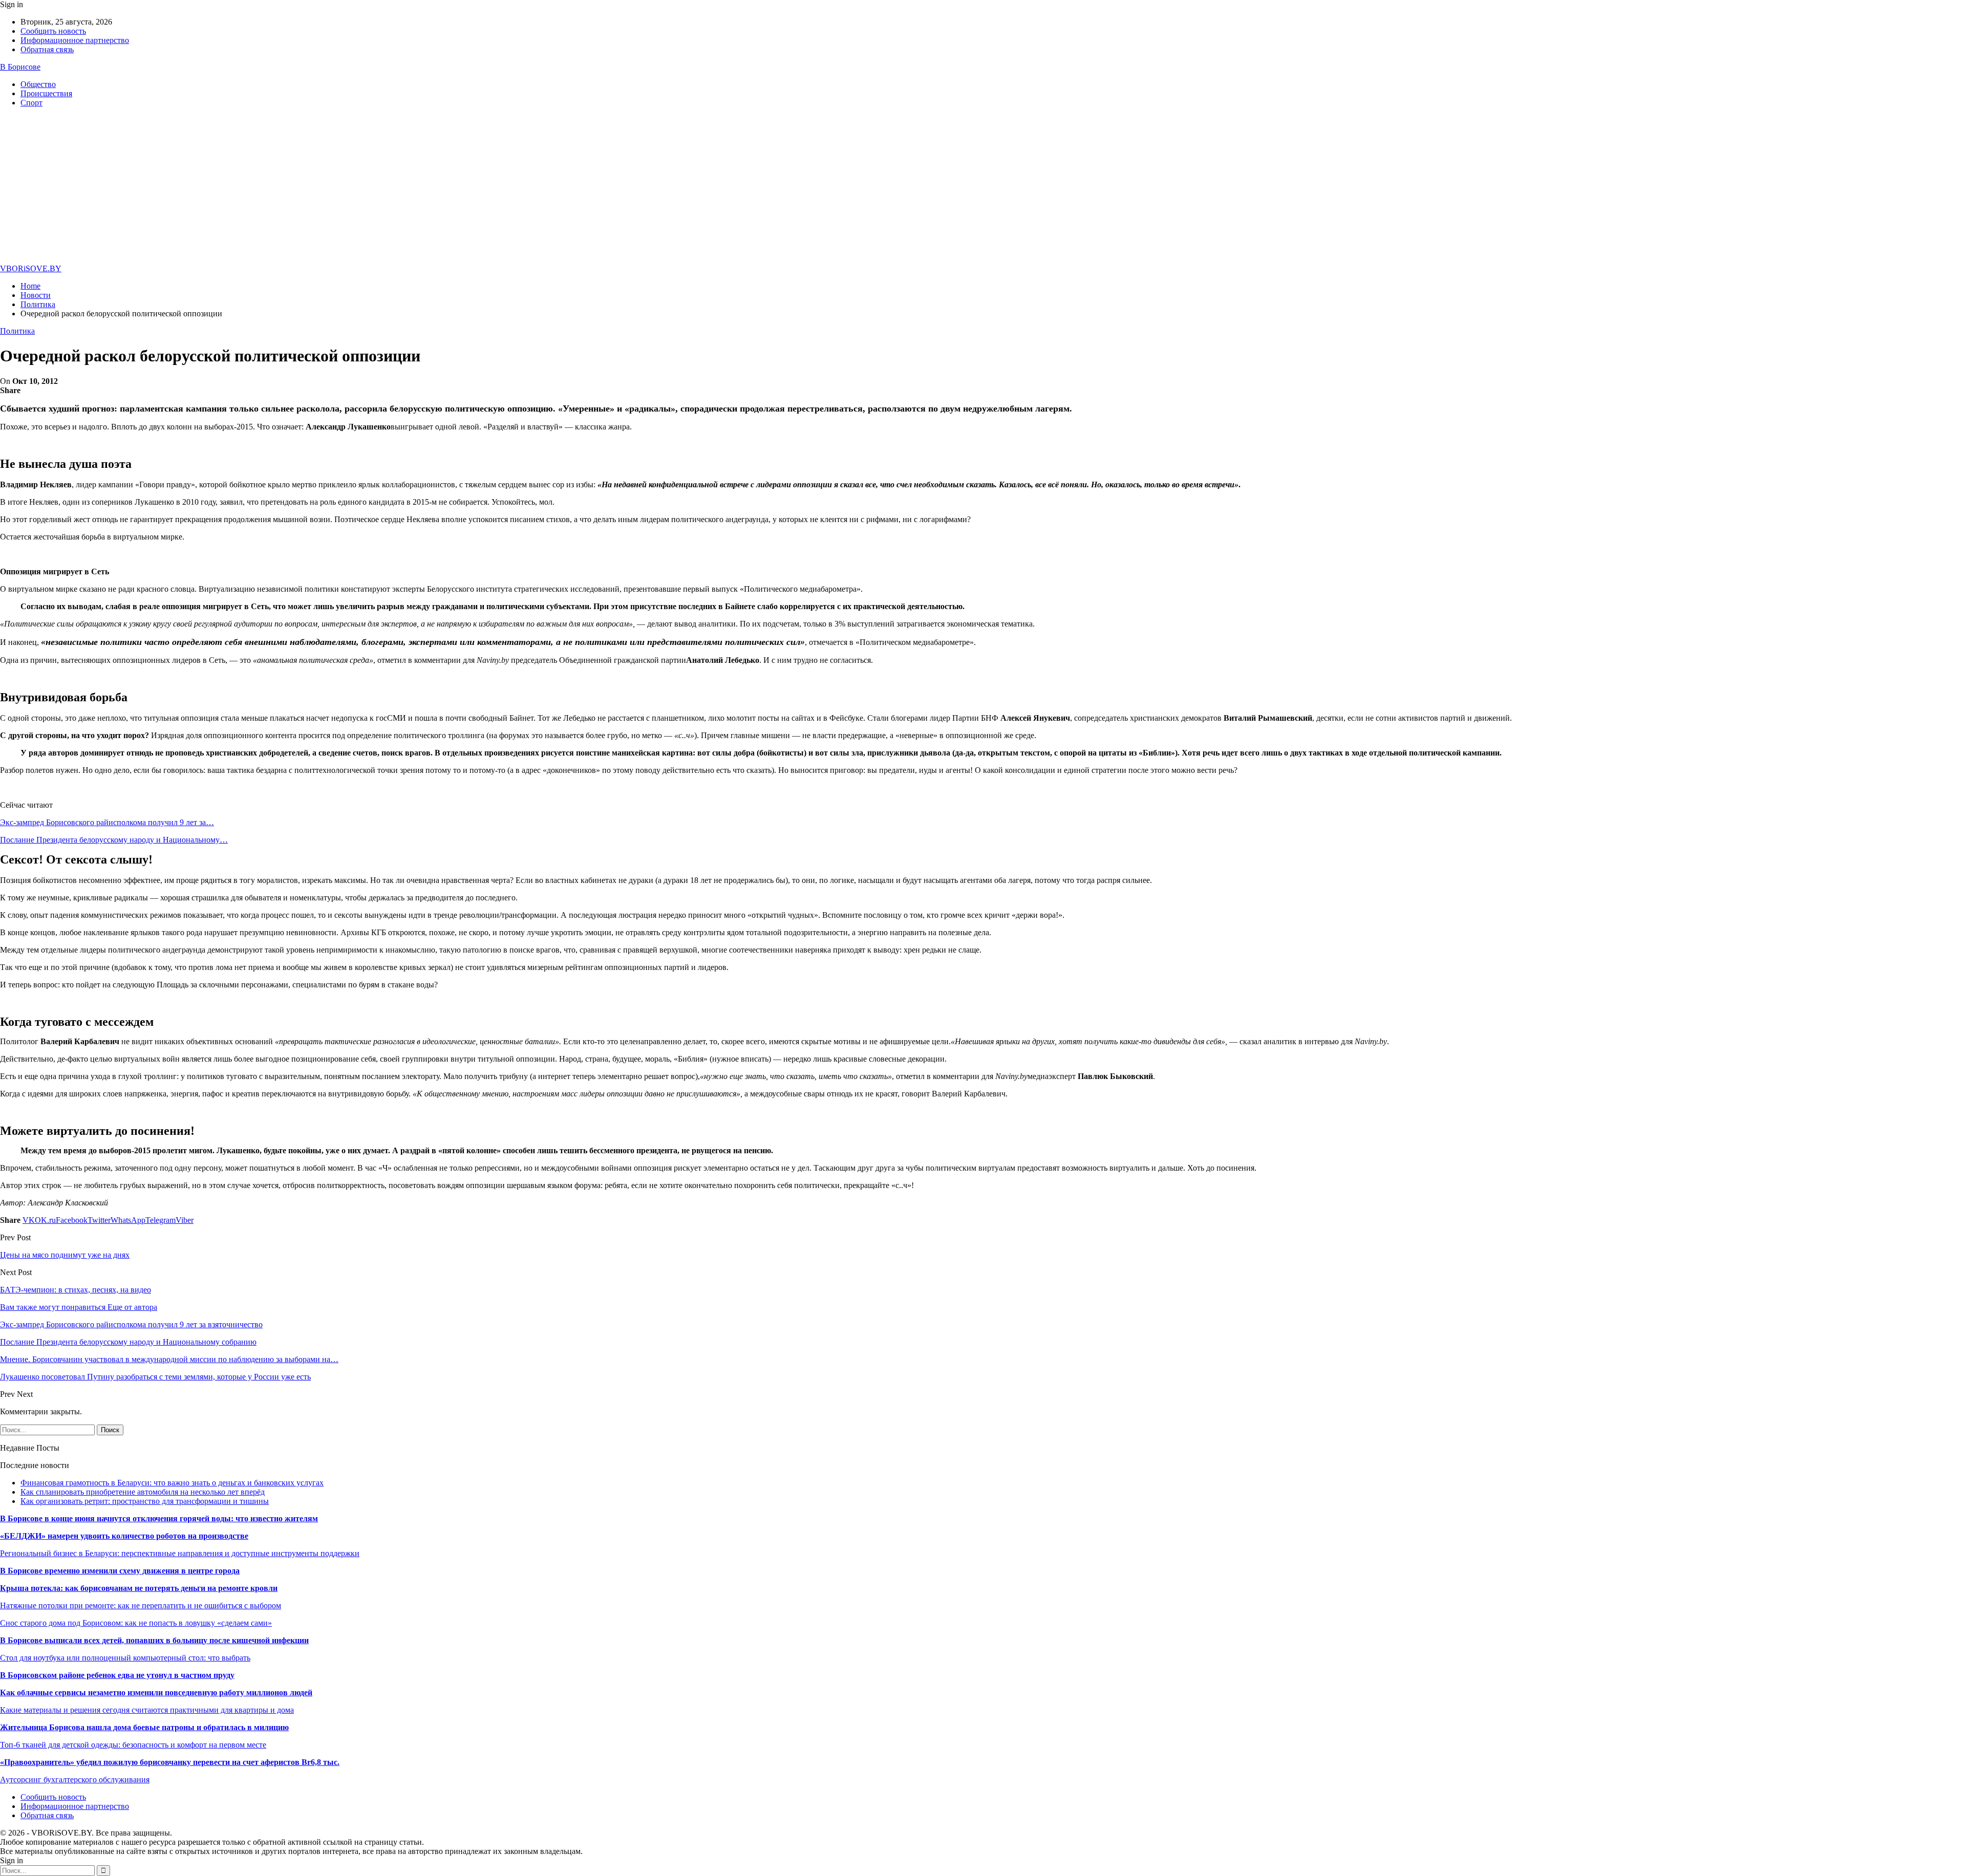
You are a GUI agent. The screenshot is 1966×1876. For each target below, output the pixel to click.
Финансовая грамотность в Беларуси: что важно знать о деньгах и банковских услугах (172, 1483)
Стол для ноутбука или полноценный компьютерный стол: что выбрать (125, 1658)
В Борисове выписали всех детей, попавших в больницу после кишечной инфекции (154, 1640)
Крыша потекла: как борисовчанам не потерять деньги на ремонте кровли (139, 1588)
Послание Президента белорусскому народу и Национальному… (114, 840)
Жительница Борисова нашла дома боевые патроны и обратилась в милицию (144, 1727)
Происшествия (46, 93)
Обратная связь (47, 49)
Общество (38, 84)
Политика (17, 331)
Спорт (31, 103)
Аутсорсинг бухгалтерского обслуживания (75, 1780)
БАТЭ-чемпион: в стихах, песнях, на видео (76, 1290)
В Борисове (20, 67)
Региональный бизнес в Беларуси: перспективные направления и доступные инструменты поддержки (180, 1553)
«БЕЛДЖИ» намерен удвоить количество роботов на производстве (124, 1536)
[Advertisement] (983, 187)
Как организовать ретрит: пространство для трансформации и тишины (145, 1501)
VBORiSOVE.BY (31, 268)
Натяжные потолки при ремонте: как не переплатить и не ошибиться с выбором (141, 1605)
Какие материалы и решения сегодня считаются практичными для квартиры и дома (147, 1710)
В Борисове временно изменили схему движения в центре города (120, 1571)
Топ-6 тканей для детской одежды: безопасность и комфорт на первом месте (133, 1745)
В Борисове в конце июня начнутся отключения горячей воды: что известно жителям (159, 1518)
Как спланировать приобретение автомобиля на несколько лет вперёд (143, 1492)
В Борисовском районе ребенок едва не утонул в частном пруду (117, 1675)
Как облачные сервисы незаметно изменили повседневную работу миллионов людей (156, 1692)
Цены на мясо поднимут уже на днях (65, 1255)
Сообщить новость (53, 31)
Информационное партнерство (75, 40)
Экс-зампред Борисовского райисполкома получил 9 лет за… (107, 822)
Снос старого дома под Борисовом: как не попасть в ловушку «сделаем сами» (136, 1623)
